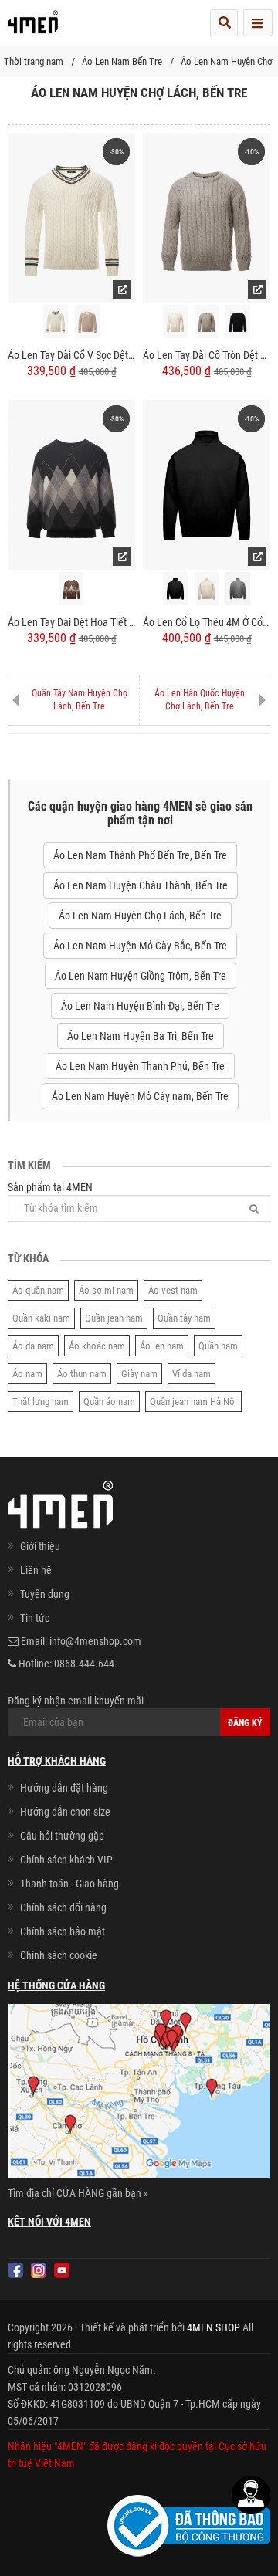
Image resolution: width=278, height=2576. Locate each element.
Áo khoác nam (97, 1346)
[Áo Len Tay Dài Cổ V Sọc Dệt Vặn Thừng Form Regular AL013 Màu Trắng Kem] (56, 322)
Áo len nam (162, 1346)
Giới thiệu (40, 1546)
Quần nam (218, 1346)
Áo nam (27, 1374)
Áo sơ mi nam (106, 1290)
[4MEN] (33, 27)
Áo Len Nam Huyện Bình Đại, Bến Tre (140, 1006)
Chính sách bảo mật (63, 1931)
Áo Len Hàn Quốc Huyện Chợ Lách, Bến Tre (200, 700)
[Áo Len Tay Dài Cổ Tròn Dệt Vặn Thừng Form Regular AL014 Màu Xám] (207, 322)
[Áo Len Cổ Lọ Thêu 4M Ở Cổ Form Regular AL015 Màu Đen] (175, 589)
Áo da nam (33, 1346)
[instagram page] (39, 2270)
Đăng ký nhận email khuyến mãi (76, 1701)
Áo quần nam (38, 1290)
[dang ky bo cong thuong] (189, 2525)
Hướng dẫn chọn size (65, 1812)
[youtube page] (62, 2270)
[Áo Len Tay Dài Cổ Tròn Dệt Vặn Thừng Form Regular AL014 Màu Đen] (238, 322)
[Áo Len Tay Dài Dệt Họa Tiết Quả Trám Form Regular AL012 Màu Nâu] (72, 589)
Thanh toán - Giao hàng (69, 1884)
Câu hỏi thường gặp (62, 1836)
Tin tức (35, 1618)
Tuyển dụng (45, 1594)
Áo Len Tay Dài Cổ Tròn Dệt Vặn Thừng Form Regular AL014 (207, 355)
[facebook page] (15, 2270)
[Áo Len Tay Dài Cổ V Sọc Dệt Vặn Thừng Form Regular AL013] (71, 217)
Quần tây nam (184, 1318)
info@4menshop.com (95, 1641)
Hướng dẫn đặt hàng (64, 1788)
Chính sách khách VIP (66, 1860)
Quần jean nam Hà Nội (193, 1401)
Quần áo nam (109, 1401)
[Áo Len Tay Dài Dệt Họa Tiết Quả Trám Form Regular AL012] (71, 484)
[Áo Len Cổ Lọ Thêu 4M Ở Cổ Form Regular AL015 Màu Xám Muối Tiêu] (238, 589)
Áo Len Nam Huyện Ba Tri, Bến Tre (141, 1036)
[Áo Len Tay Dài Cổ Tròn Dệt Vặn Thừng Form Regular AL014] (207, 217)
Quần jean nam (114, 1318)
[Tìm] (254, 1208)
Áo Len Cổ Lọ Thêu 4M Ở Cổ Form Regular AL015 (207, 622)
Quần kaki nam (41, 1318)
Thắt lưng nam (41, 1401)
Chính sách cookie (59, 1955)
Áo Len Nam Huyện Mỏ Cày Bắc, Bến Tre (140, 946)
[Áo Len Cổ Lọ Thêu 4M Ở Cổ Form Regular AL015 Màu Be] (207, 589)
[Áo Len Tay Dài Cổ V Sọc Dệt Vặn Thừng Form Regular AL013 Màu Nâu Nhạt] (87, 322)
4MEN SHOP (214, 2327)
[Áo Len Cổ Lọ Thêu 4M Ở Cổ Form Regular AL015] (207, 484)
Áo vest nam (173, 1290)
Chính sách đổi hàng (63, 1907)
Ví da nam (192, 1374)
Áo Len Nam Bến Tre (122, 61)
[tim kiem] (224, 23)
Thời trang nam (34, 61)
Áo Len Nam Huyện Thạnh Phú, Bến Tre (140, 1066)
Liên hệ (36, 1570)
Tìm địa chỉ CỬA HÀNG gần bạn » (78, 2193)
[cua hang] (139, 2094)
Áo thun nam (82, 1374)
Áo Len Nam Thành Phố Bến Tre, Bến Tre (140, 855)
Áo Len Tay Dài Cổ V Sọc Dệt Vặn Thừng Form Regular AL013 (71, 355)
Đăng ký (245, 1723)
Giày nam (139, 1374)
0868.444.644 (84, 1664)
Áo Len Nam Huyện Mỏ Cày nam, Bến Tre (140, 1096)
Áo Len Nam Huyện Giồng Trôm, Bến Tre (141, 976)
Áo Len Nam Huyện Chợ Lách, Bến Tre (140, 916)
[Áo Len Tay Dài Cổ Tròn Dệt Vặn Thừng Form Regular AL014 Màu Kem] (175, 322)
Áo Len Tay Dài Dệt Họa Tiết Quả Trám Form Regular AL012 (71, 622)
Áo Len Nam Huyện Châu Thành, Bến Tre (141, 885)
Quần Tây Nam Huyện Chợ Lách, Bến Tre (80, 700)
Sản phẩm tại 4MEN (50, 1187)
